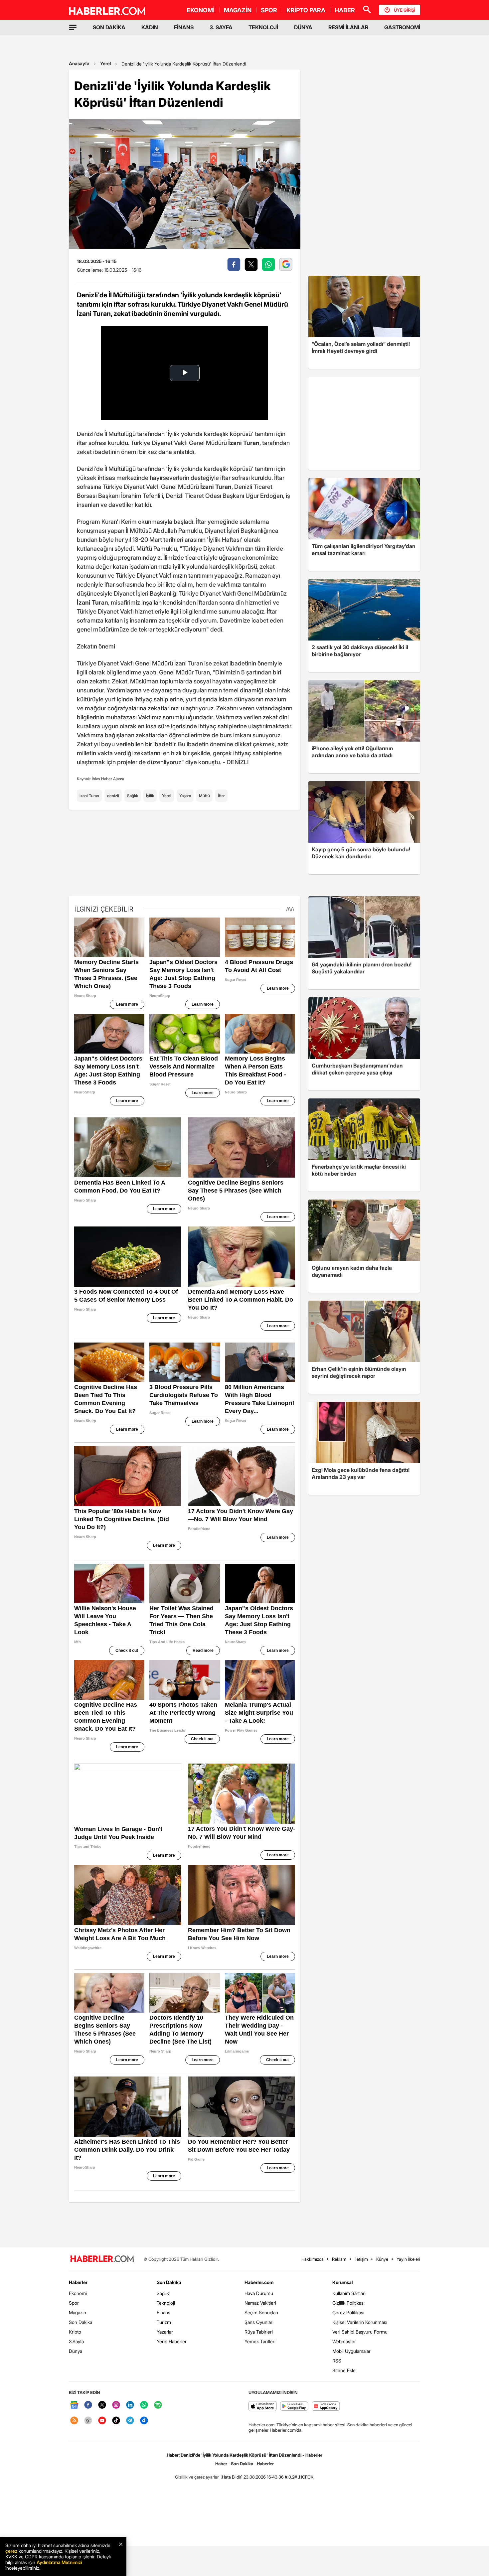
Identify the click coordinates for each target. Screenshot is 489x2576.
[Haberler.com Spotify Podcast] (158, 2405)
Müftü (204, 796)
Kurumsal (343, 2282)
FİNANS (184, 27)
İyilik (150, 796)
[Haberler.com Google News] (74, 2405)
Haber (221, 2464)
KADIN (150, 27)
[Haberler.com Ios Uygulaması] (263, 2407)
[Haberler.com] (102, 2259)
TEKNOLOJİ (263, 27)
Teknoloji (166, 2303)
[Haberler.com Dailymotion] (144, 2421)
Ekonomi (78, 2293)
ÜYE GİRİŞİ (405, 10)
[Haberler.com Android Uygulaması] (294, 2407)
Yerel (105, 63)
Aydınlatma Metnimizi (59, 2562)
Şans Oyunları (259, 2322)
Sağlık (133, 796)
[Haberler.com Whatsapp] (144, 2405)
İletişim (361, 2259)
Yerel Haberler (172, 2341)
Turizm (164, 2322)
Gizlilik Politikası (348, 2303)
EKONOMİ (201, 10)
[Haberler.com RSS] (74, 2421)
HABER (345, 10)
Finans (163, 2312)
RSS (337, 2361)
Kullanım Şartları (349, 2293)
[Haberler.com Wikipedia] (88, 2421)
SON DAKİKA (109, 27)
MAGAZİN (238, 10)
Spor (74, 2303)
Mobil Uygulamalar (351, 2351)
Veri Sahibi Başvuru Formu (360, 2332)
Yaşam (185, 796)
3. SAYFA (221, 27)
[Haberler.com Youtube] (102, 2421)
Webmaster (344, 2341)
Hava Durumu (259, 2293)
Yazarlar (165, 2332)
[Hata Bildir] (232, 2477)
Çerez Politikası (348, 2312)
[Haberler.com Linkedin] (130, 2405)
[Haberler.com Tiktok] (116, 2421)
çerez (11, 2551)
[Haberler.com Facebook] (88, 2405)
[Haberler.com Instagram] (116, 2405)
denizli (113, 796)
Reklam (339, 2259)
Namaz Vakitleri (260, 2303)
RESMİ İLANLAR (348, 27)
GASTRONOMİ (402, 27)
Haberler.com (259, 2282)
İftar (221, 796)
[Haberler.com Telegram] (130, 2421)
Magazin (78, 2312)
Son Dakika (81, 2322)
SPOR (269, 10)
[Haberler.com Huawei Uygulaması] (326, 2407)
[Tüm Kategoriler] (73, 27)
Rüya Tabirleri (259, 2332)
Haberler (78, 2282)
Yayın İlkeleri (408, 2259)
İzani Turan (89, 796)
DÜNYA (303, 27)
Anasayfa (79, 63)
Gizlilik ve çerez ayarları (197, 2477)
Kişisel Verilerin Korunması (360, 2322)
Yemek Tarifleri (260, 2341)
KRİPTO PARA (306, 10)
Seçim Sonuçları (261, 2312)
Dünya (76, 2351)
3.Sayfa (76, 2341)
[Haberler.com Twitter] (102, 2405)
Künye (382, 2259)
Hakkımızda (313, 2259)
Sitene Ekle (344, 2370)
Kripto (75, 2332)
